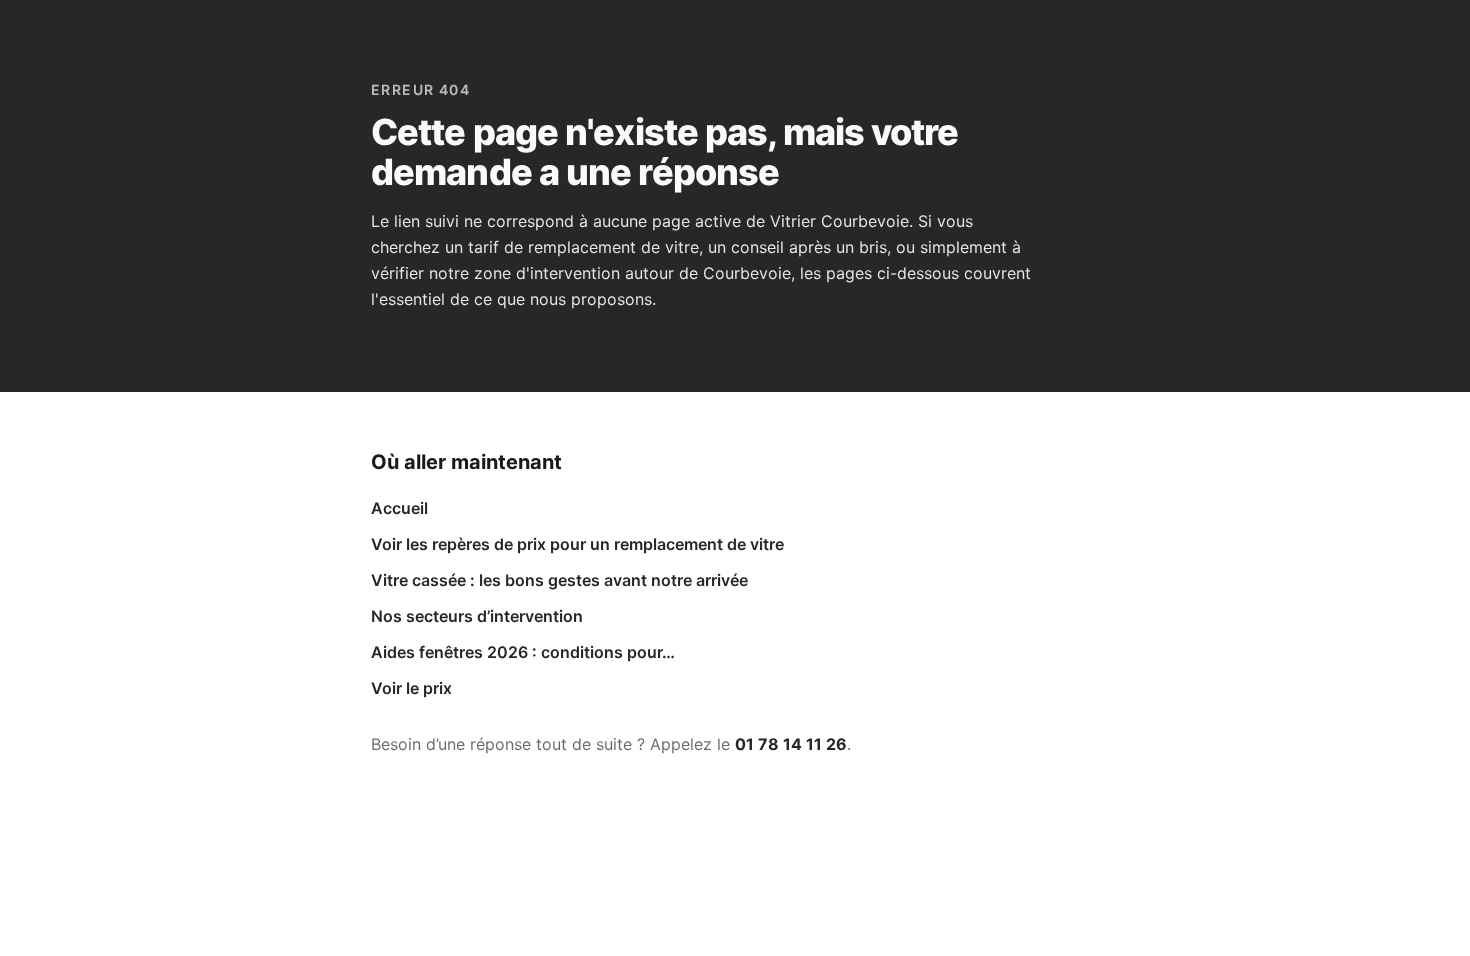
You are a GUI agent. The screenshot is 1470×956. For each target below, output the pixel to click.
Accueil (399, 508)
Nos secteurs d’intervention (477, 616)
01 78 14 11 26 (791, 744)
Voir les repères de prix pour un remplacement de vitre (577, 544)
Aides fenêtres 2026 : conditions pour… (523, 652)
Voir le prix (411, 688)
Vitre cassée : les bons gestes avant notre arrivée (559, 580)
